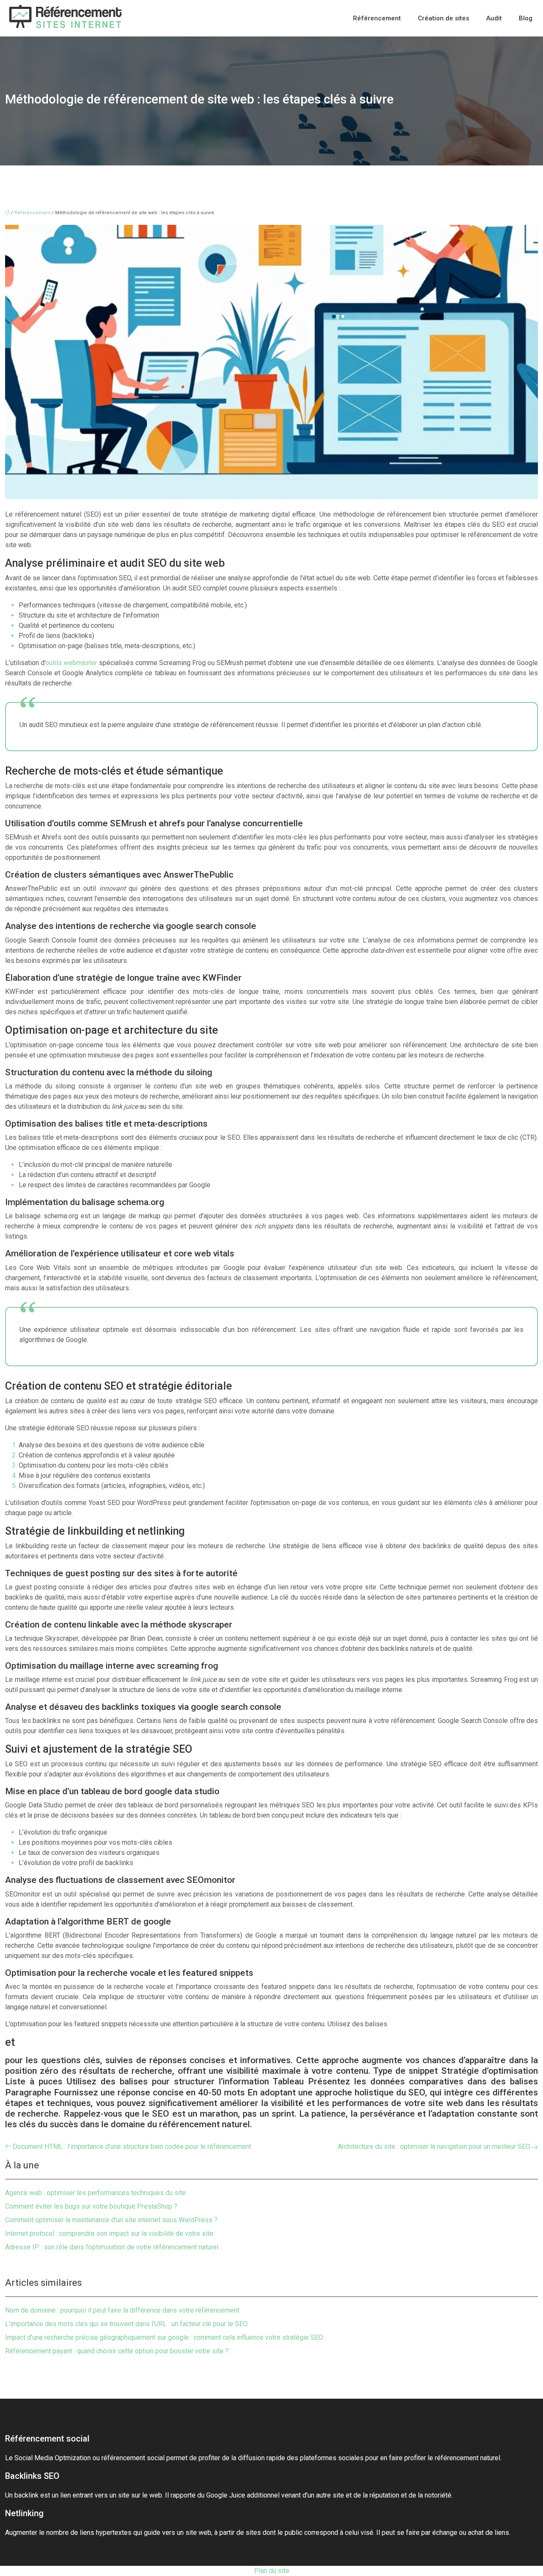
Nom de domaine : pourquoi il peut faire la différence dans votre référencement (122, 2310)
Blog (526, 18)
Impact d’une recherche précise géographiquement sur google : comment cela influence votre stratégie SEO (164, 2337)
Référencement (377, 18)
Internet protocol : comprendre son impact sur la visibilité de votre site (109, 2233)
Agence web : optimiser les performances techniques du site (95, 2193)
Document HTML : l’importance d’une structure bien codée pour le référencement (132, 2147)
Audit (494, 18)
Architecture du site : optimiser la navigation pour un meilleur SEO (434, 2147)
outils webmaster (71, 663)
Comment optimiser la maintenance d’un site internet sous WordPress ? (111, 2220)
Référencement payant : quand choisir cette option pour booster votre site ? (117, 2351)
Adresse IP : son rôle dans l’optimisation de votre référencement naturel (112, 2247)
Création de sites (444, 18)
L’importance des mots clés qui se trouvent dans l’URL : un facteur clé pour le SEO (126, 2324)
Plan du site (272, 2571)
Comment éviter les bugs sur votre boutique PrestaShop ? (91, 2206)
